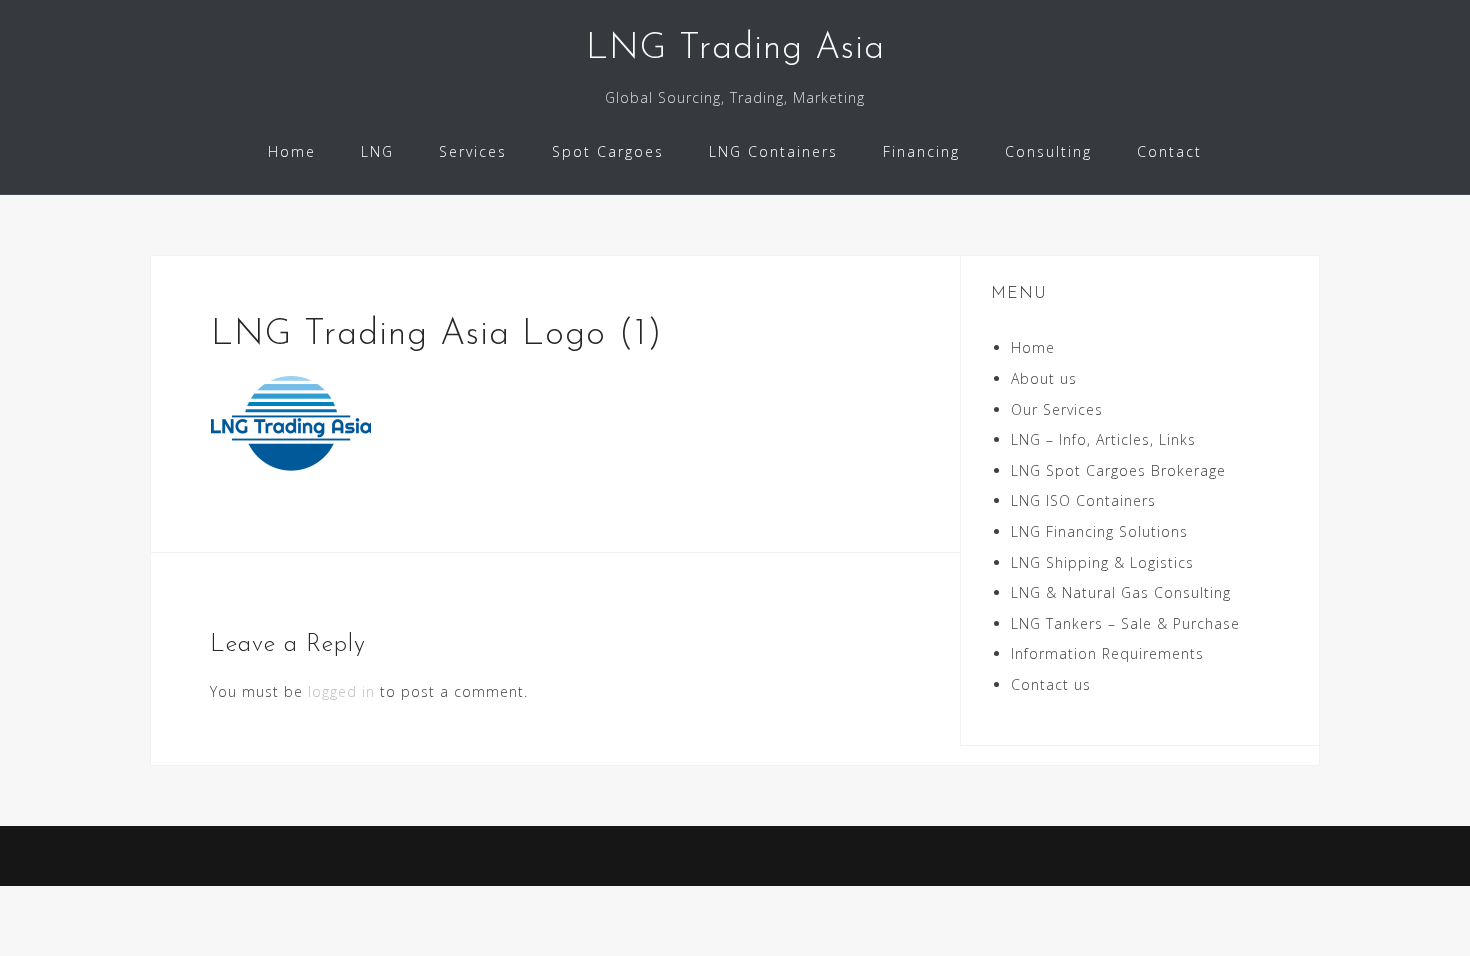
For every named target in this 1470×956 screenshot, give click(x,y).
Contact (1169, 151)
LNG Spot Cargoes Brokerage (1118, 470)
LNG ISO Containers (1083, 500)
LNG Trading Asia (735, 49)
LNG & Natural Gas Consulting (1121, 592)
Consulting (1048, 151)
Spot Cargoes (608, 151)
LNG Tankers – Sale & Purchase (1125, 623)
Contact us (1051, 684)
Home (292, 151)
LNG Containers (773, 151)
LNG (377, 151)
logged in (341, 691)
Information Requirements (1107, 653)
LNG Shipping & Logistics (1102, 562)
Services (473, 151)
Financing (921, 151)
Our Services (1057, 409)
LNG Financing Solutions (1099, 531)
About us (1044, 378)
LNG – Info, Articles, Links (1103, 439)
